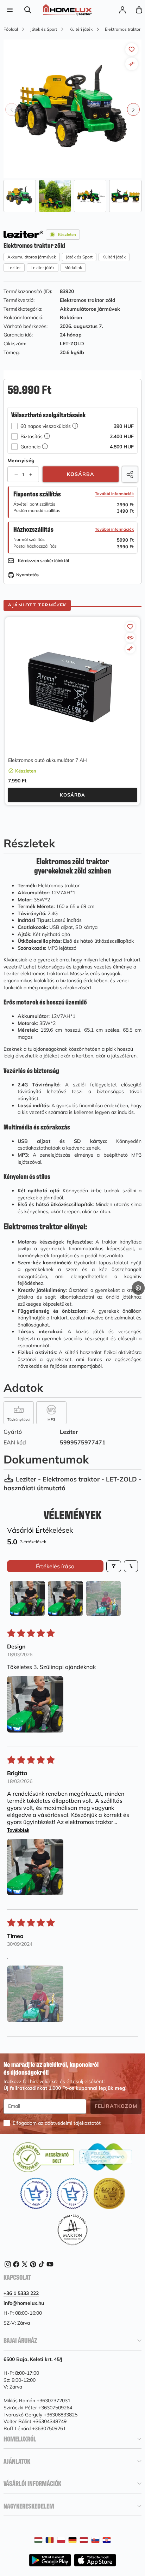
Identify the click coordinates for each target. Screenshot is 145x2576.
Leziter (14, 267)
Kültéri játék (114, 257)
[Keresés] (28, 10)
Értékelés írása (55, 1566)
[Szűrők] (114, 1566)
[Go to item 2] (65, 1598)
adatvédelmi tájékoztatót (73, 2123)
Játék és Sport (79, 257)
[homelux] (68, 10)
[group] (20, 196)
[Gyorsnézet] (130, 638)
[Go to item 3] (103, 1598)
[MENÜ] (10, 10)
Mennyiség (21, 460)
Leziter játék (43, 267)
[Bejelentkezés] (122, 10)
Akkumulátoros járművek (32, 257)
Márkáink (73, 267)
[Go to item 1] (27, 1598)
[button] (139, 10)
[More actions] (138, 1288)
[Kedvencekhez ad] (132, 49)
